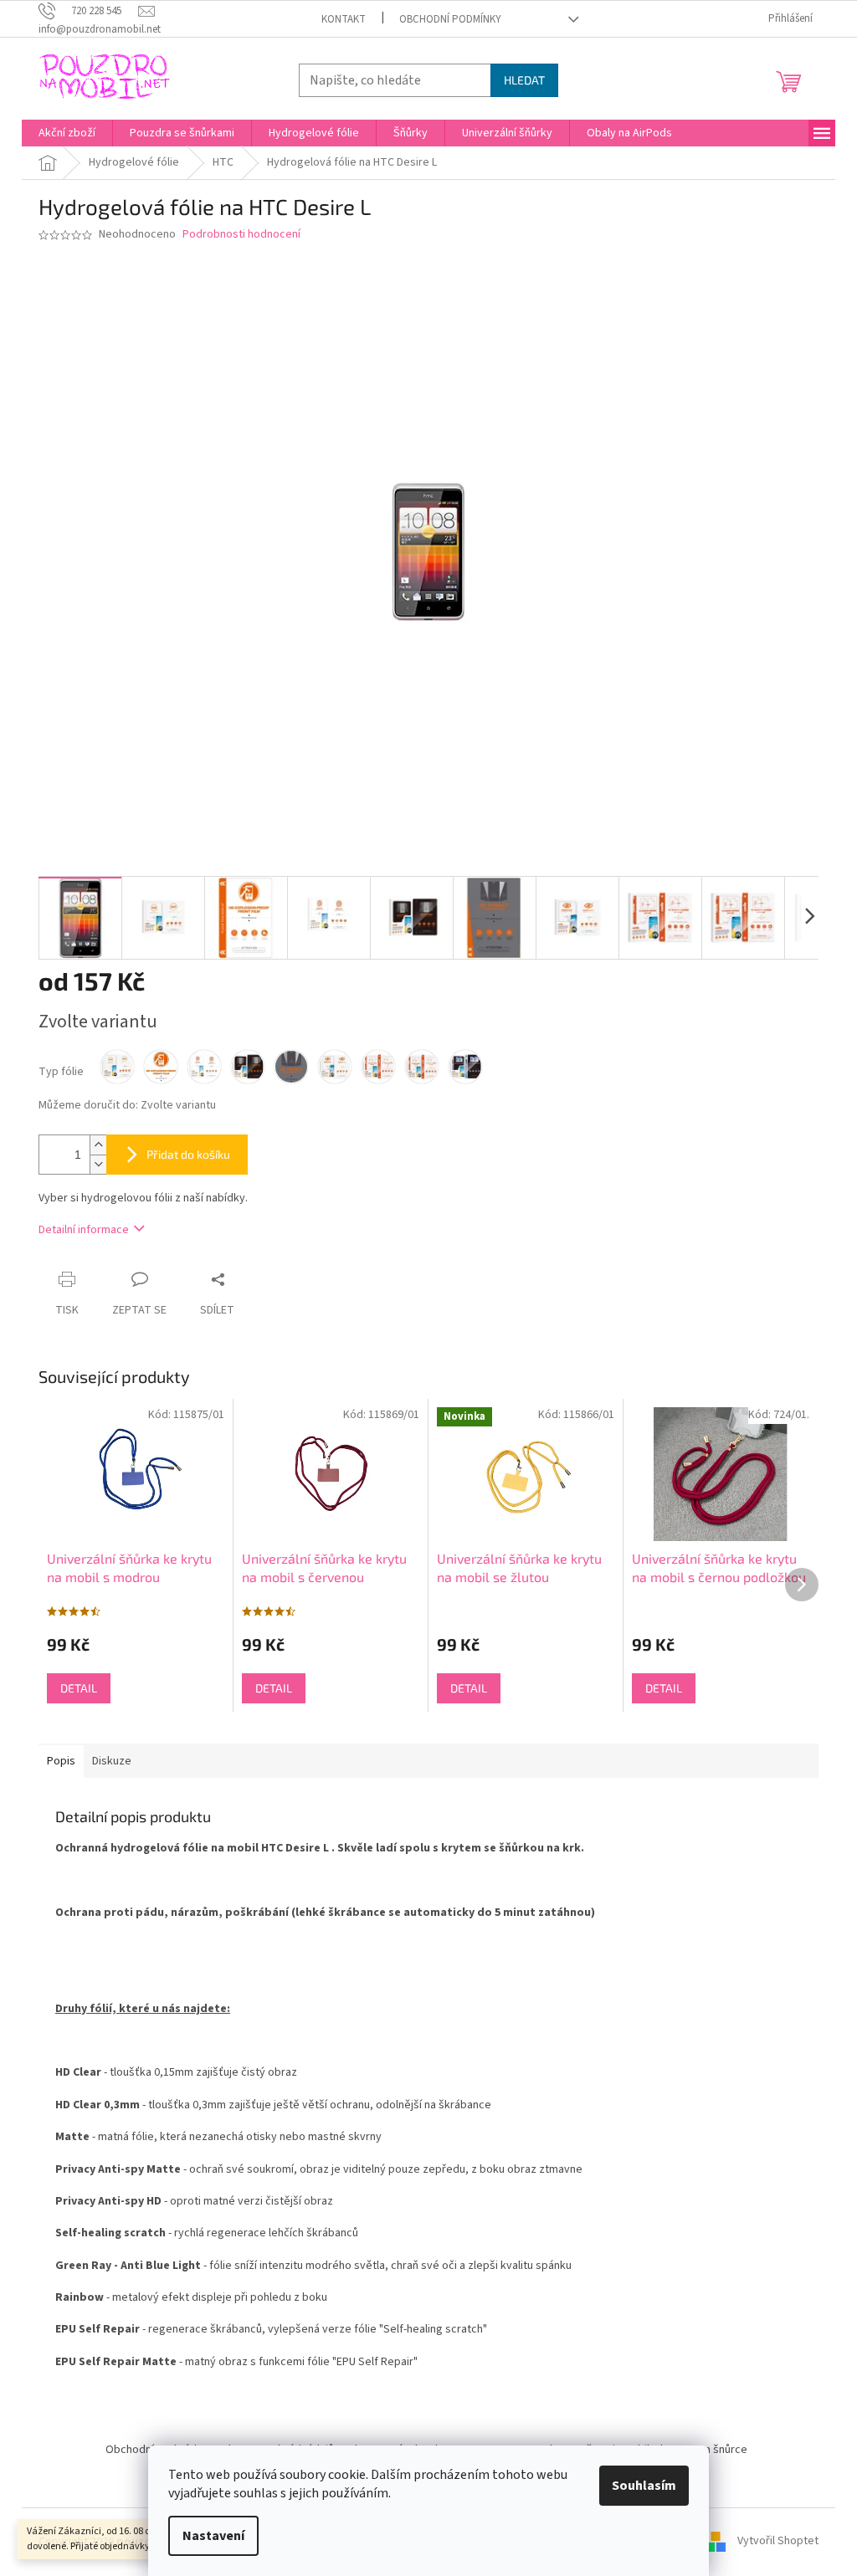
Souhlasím (644, 2486)
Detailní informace (84, 1230)
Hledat (524, 80)
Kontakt (344, 19)
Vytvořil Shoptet (778, 2542)
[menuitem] (67, 133)
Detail (79, 1688)
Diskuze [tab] (112, 1761)
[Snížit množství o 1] (98, 1164)
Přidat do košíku (188, 1154)
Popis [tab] (61, 1761)
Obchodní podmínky (450, 19)
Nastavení (213, 2536)
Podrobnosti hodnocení (241, 235)
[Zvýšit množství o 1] (98, 1145)
